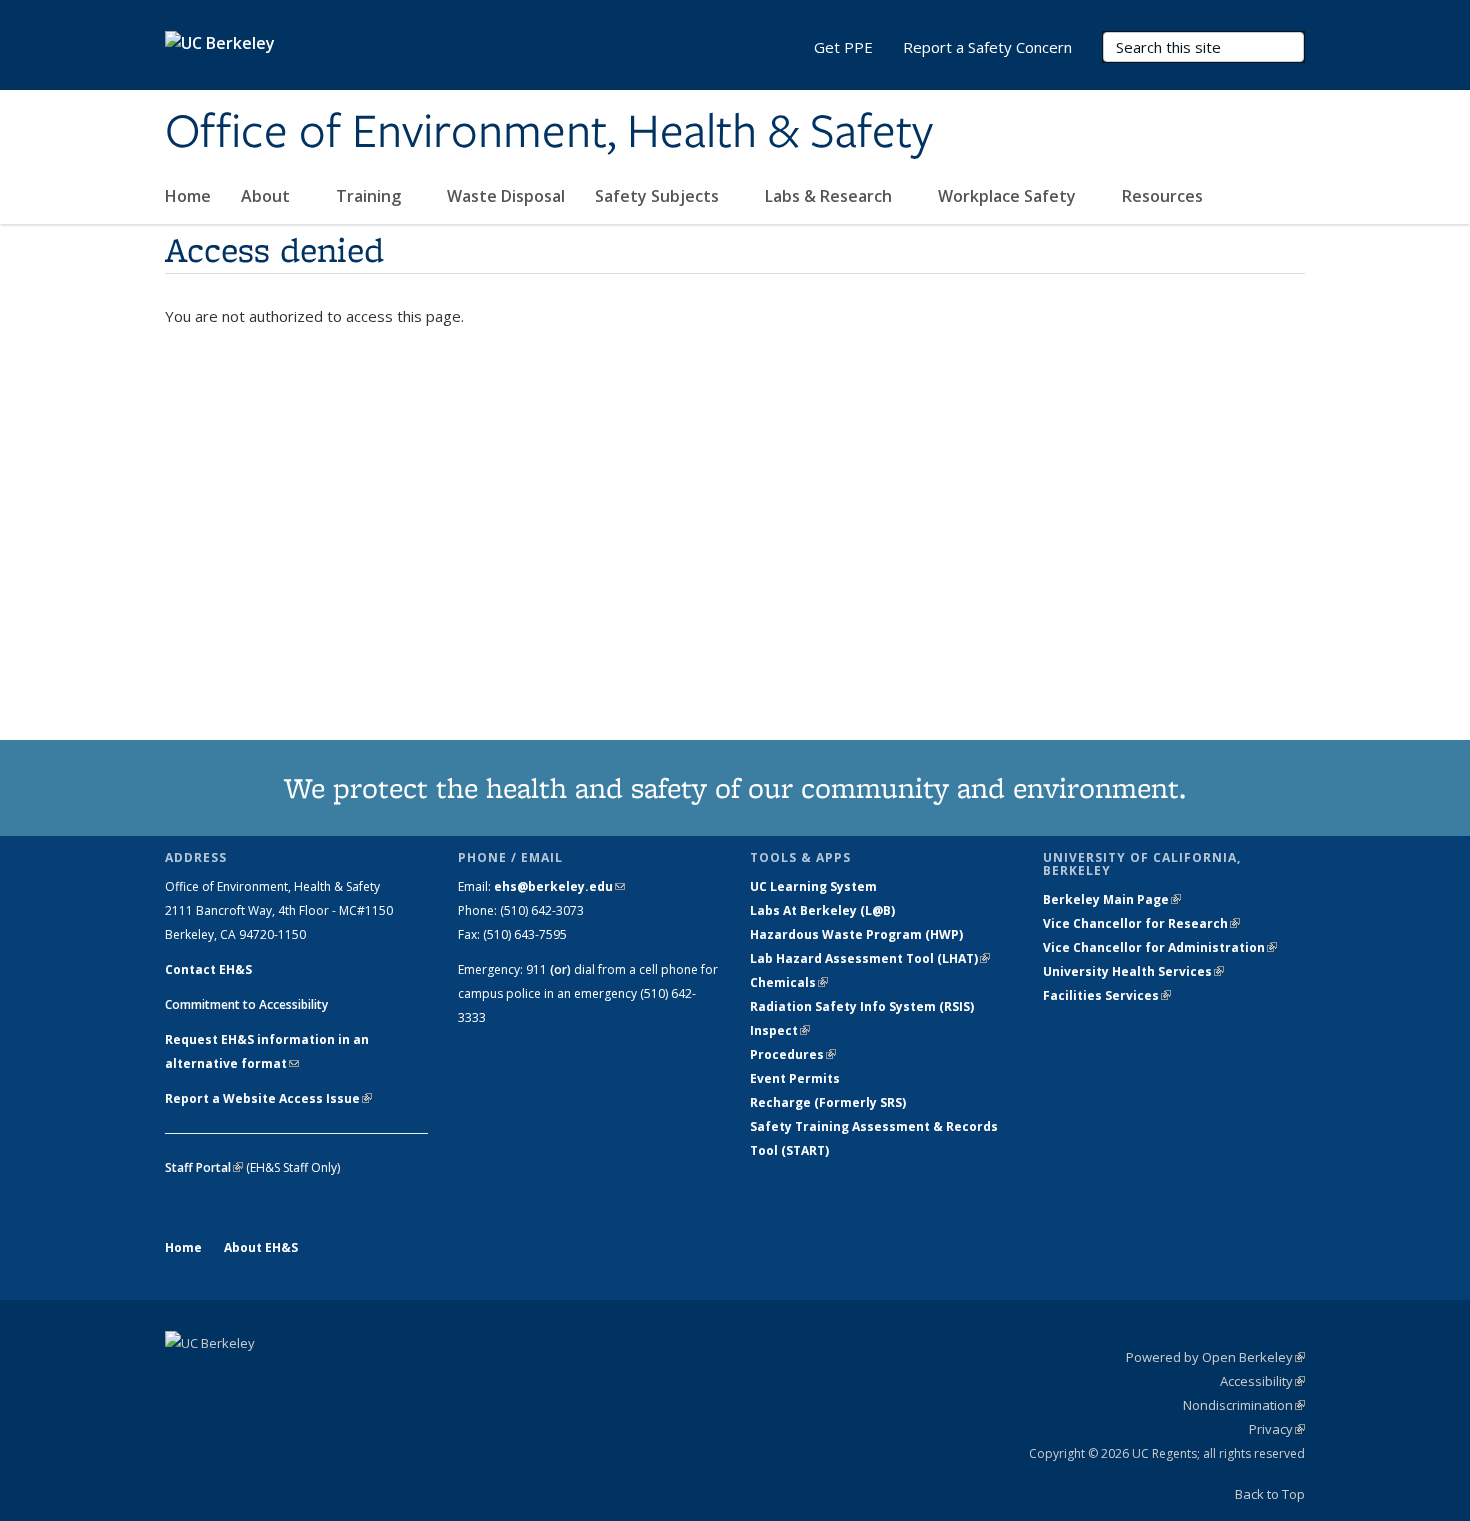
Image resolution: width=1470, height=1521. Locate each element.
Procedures (793, 1054)
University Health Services (1133, 971)
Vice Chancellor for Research (1141, 923)
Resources (1164, 196)
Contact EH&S (208, 969)
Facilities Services (1107, 995)
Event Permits (795, 1078)
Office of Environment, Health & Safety (549, 133)
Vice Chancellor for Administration (1160, 947)
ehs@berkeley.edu (559, 886)
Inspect (780, 1030)
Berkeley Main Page (1112, 899)
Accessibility (1262, 1381)
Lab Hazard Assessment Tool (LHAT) (870, 958)
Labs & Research (830, 196)
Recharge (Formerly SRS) (828, 1102)
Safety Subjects (659, 196)
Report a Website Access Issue (268, 1098)
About (267, 196)
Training (370, 196)
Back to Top (1270, 1494)
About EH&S (261, 1247)
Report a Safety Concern (987, 47)
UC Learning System (813, 886)
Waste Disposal (506, 196)
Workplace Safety (1009, 196)
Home (188, 196)
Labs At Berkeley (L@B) (822, 910)
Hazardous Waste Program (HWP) (856, 934)
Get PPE (843, 47)
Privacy (1277, 1429)
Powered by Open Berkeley (1215, 1357)
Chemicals (789, 982)
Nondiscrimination (1244, 1405)
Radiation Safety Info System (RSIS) (862, 1006)
